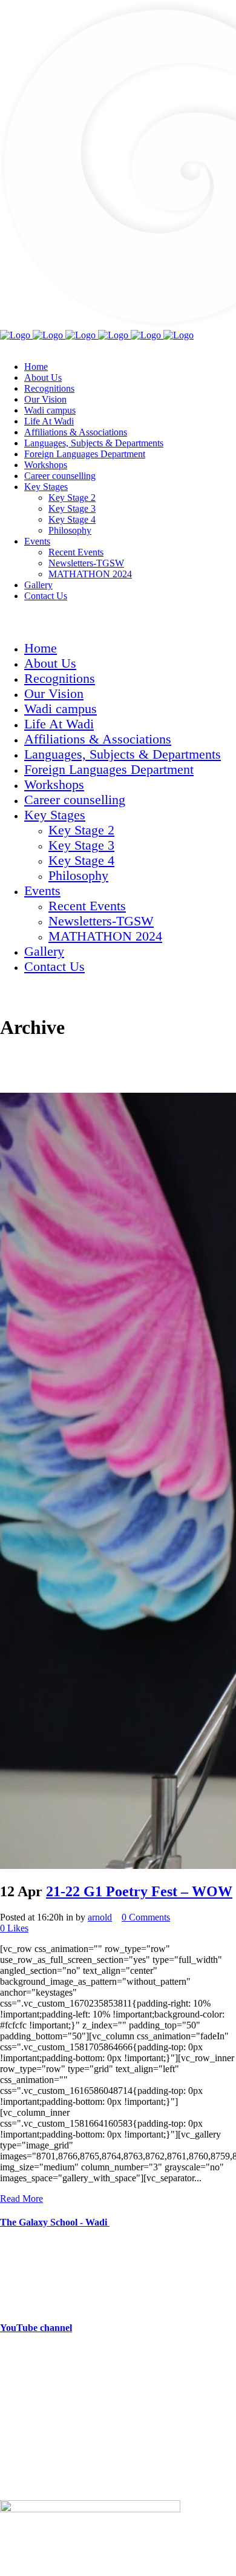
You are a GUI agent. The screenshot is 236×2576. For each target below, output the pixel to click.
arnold (100, 1917)
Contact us (20, 2485)
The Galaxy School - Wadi (55, 2222)
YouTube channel (36, 2328)
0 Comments (146, 1917)
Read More (21, 2199)
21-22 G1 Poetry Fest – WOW (139, 1891)
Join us (13, 2444)
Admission (21, 2464)
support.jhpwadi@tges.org (75, 2396)
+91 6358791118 (78, 2376)
